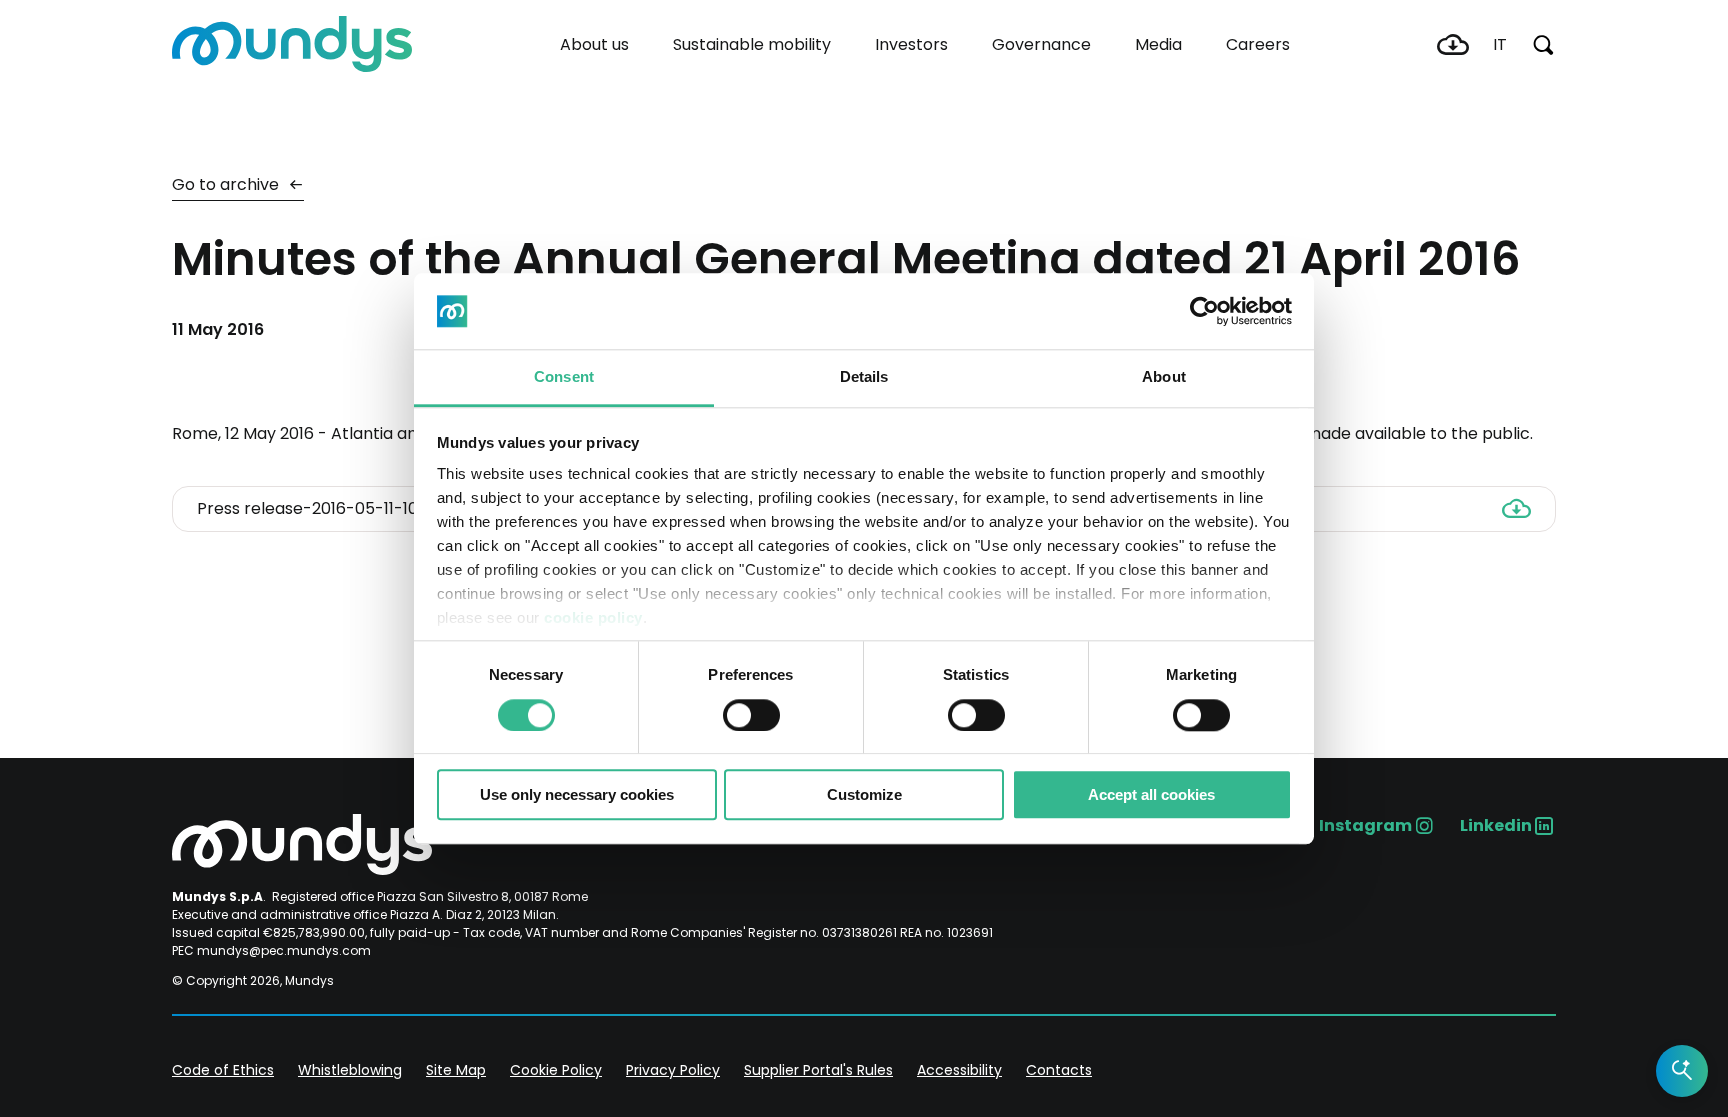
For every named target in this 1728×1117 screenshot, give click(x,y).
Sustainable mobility (752, 44)
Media (1158, 44)
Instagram (1365, 825)
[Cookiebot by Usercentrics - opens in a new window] (1204, 311)
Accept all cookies (1151, 794)
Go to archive (227, 184)
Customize (864, 794)
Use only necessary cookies (577, 794)
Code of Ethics (223, 1070)
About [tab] (1164, 377)
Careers (1258, 44)
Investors (911, 44)
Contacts (1059, 1070)
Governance (1041, 44)
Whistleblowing (350, 1070)
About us (594, 44)
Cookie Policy (556, 1070)
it (1500, 44)
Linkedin (1496, 825)
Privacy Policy (673, 1070)
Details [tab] (864, 377)
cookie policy (593, 618)
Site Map (456, 1070)
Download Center (1453, 45)
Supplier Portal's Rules (818, 1070)
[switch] (751, 715)
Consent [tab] (564, 377)
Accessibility (959, 1070)
